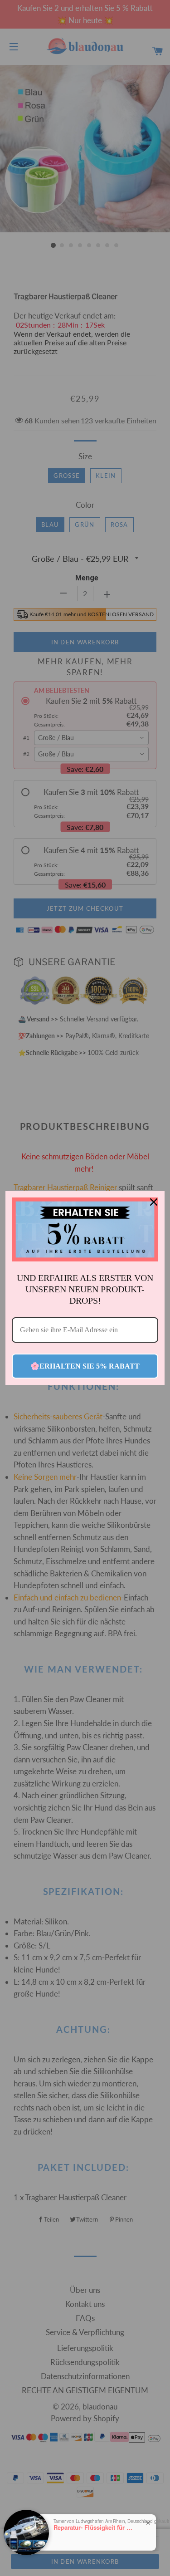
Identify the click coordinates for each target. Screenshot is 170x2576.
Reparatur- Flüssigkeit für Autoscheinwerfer (94, 2527)
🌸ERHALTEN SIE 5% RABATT (85, 1366)
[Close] (154, 1202)
